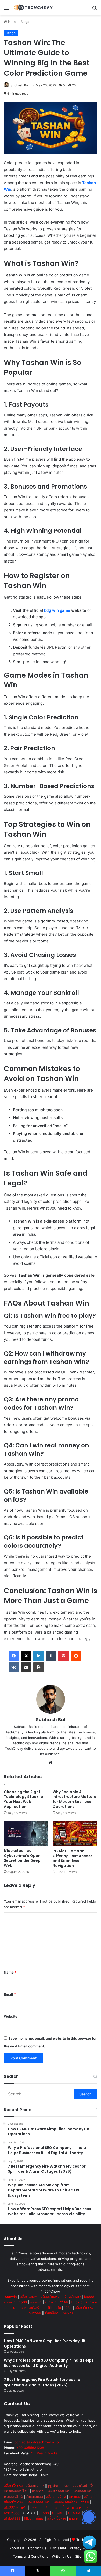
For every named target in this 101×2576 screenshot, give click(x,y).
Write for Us (62, 2556)
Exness (51, 2508)
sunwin (10, 2302)
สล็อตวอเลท (29, 2297)
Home (12, 22)
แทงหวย (67, 2313)
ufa (58, 2308)
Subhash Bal (20, 85)
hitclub (12, 2308)
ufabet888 (12, 2518)
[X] (26, 1656)
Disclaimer (58, 2548)
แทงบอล (75, 2497)
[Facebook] (14, 1656)
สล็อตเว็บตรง (50, 2297)
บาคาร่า (38, 2491)
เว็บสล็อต (34, 2313)
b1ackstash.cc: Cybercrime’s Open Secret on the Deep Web (22, 1858)
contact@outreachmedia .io (37, 2442)
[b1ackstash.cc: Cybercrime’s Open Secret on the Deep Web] (26, 1833)
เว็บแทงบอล (34, 2497)
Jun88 (44, 2513)
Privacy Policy (81, 2548)
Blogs (25, 22)
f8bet (28, 2518)
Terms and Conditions (31, 2556)
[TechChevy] (34, 8)
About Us (17, 2548)
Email (10, 1994)
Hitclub (77, 2302)
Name (10, 1972)
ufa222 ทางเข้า (16, 2508)
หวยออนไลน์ (30, 2308)
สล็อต (64, 2302)
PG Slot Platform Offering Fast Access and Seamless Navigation (73, 1858)
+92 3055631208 (30, 2448)
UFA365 (75, 2513)
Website (11, 2016)
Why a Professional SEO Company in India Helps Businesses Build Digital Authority (49, 2363)
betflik (48, 2308)
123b (68, 2308)
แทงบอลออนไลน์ (75, 2486)
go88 (23, 2302)
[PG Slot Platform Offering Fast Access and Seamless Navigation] (75, 1833)
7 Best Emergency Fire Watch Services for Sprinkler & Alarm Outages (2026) (43, 2382)
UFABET (29, 2513)
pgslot (53, 2486)
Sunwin (11, 2297)
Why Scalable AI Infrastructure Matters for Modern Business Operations (74, 1799)
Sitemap (82, 2556)
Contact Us (37, 2548)
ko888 (89, 2297)
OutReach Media (44, 2453)
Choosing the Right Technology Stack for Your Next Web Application (24, 1799)
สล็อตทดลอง (35, 2486)
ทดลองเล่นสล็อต (66, 2502)
